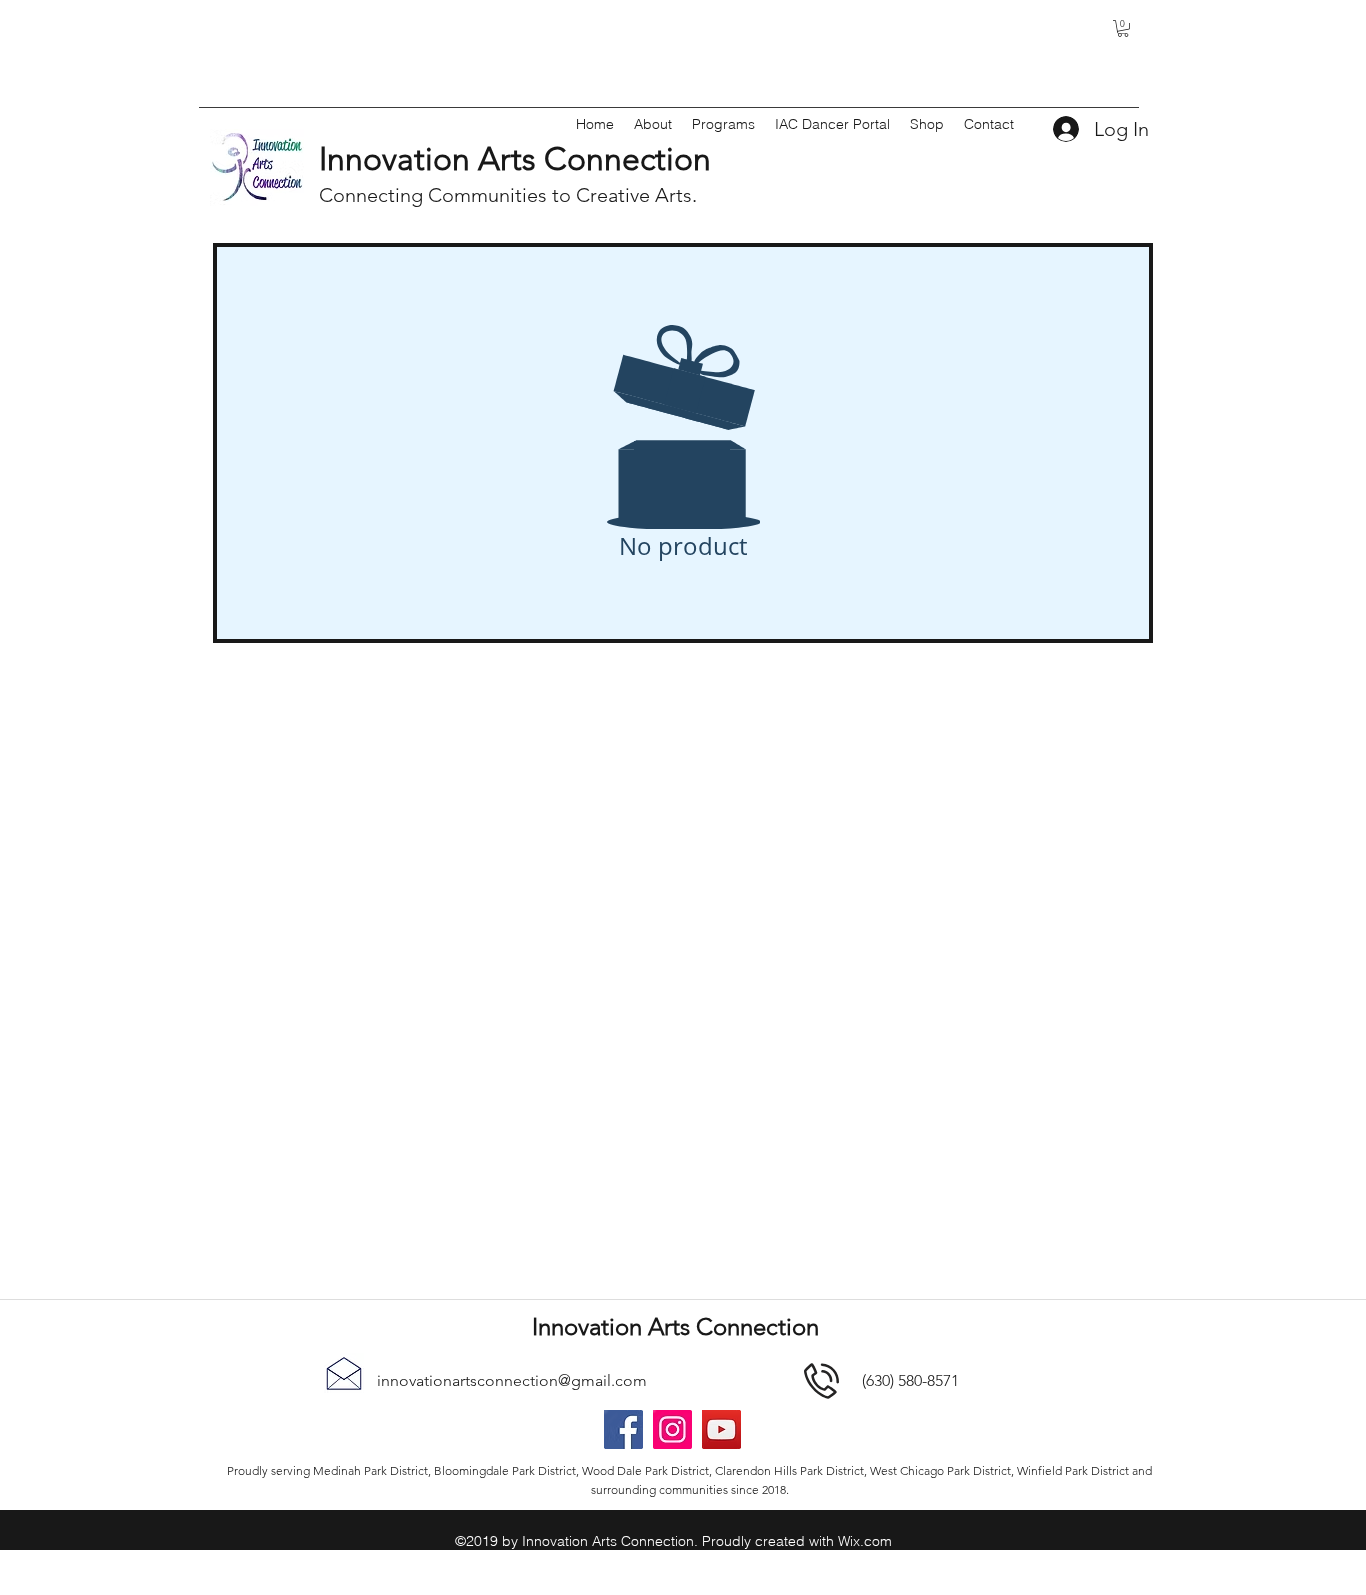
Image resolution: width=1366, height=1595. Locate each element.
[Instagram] (672, 1429)
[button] (1123, 28)
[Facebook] (623, 1429)
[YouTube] (721, 1429)
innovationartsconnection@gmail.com (512, 1380)
